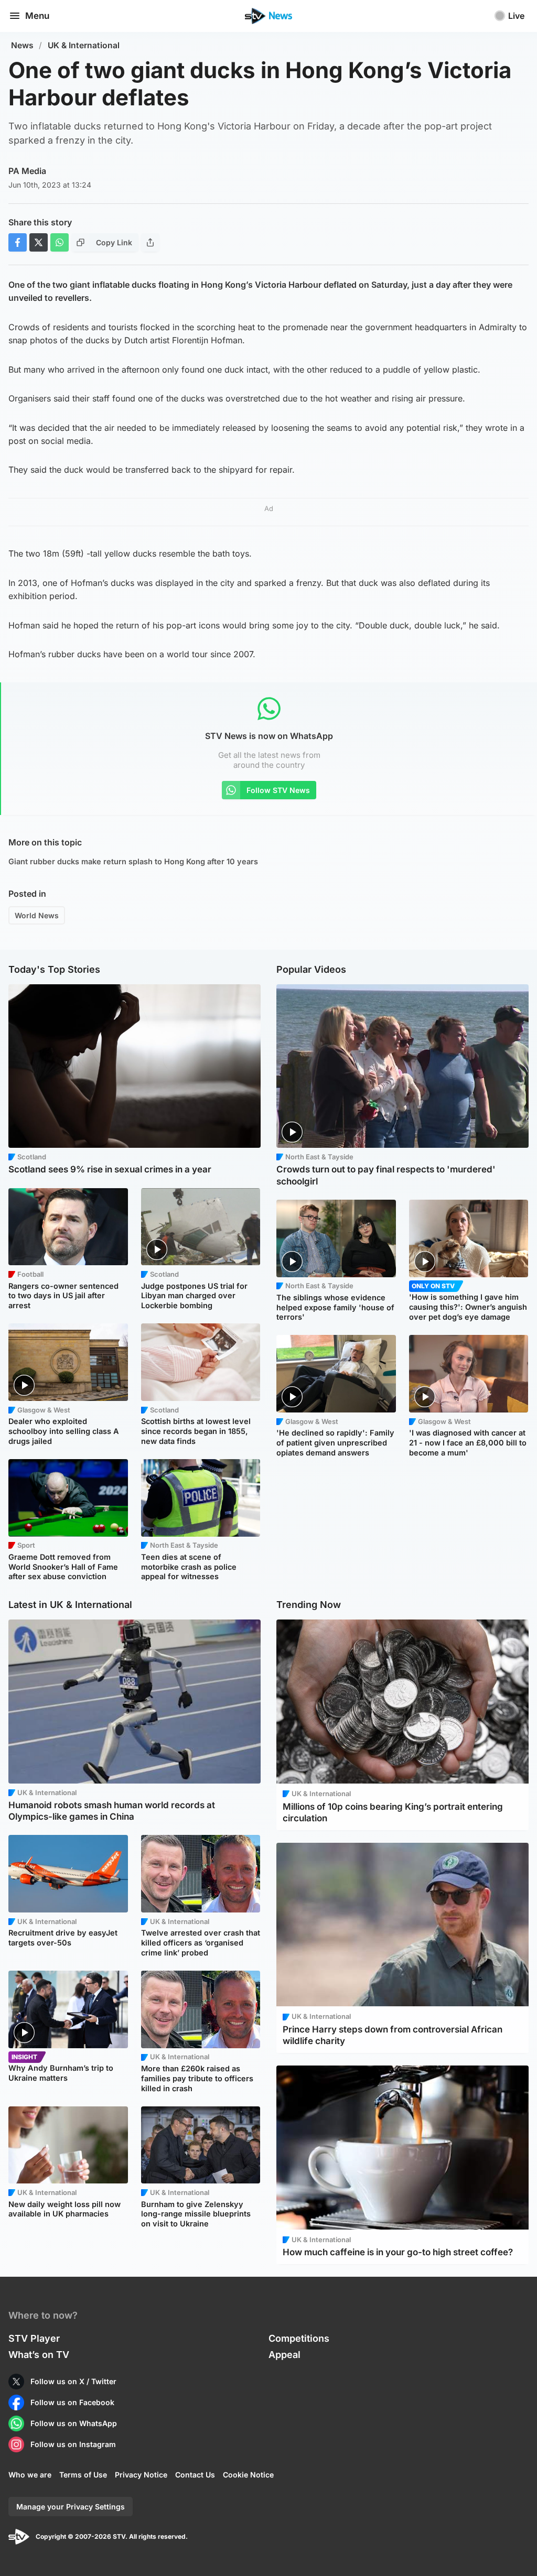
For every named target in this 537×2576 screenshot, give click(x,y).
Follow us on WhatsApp (74, 2423)
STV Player (34, 2338)
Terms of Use (83, 2475)
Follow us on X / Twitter (73, 2381)
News (22, 45)
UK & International (84, 45)
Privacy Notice (141, 2475)
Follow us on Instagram (73, 2444)
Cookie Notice (248, 2475)
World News (37, 915)
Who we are (30, 2475)
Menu (37, 16)
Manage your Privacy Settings (71, 2507)
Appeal (284, 2355)
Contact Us (195, 2475)
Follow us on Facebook (72, 2402)
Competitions (299, 2338)
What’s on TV (39, 2355)
